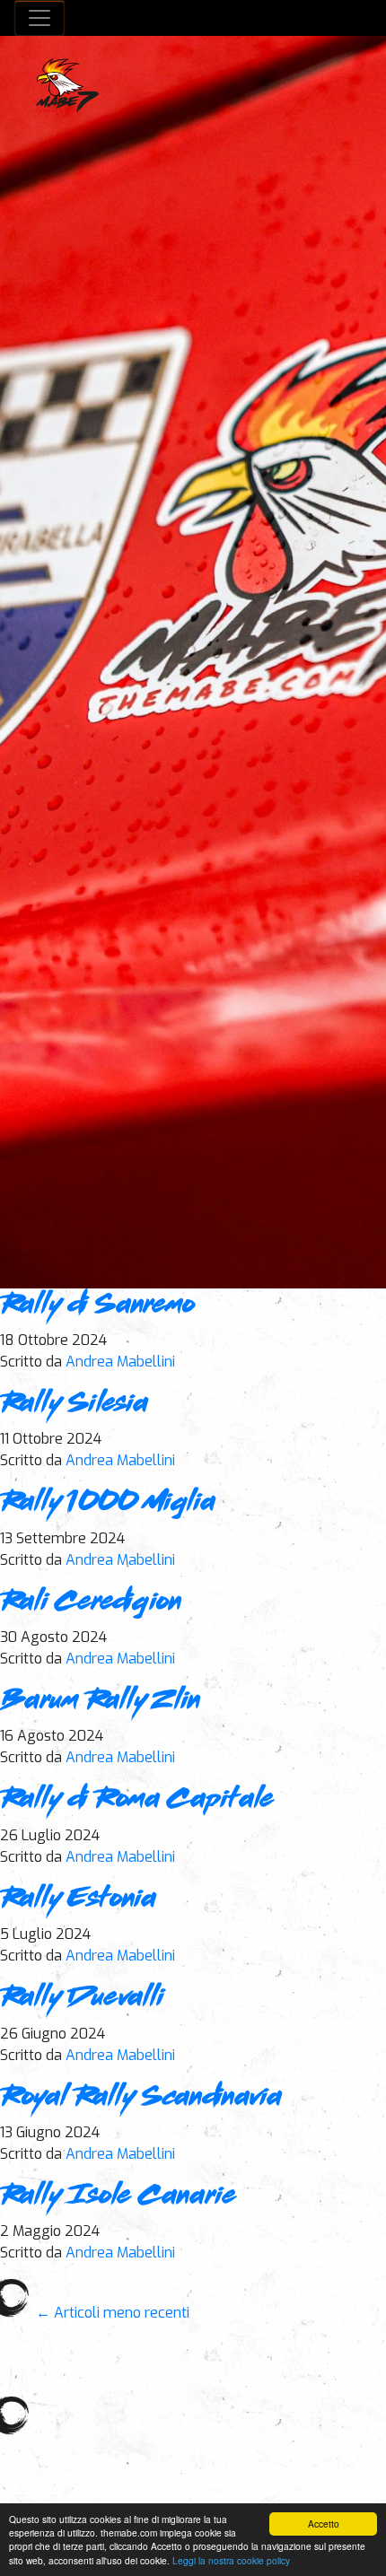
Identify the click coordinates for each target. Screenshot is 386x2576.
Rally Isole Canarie (118, 2196)
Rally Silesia (74, 1404)
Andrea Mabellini (120, 1362)
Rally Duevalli (82, 1998)
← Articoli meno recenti (113, 2313)
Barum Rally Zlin (100, 1701)
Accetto (324, 2524)
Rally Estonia (78, 1899)
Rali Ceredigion (91, 1602)
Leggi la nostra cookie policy (231, 2560)
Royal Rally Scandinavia (141, 2098)
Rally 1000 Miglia (108, 1503)
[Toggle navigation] (39, 18)
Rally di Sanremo (97, 1305)
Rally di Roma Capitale (137, 1800)
